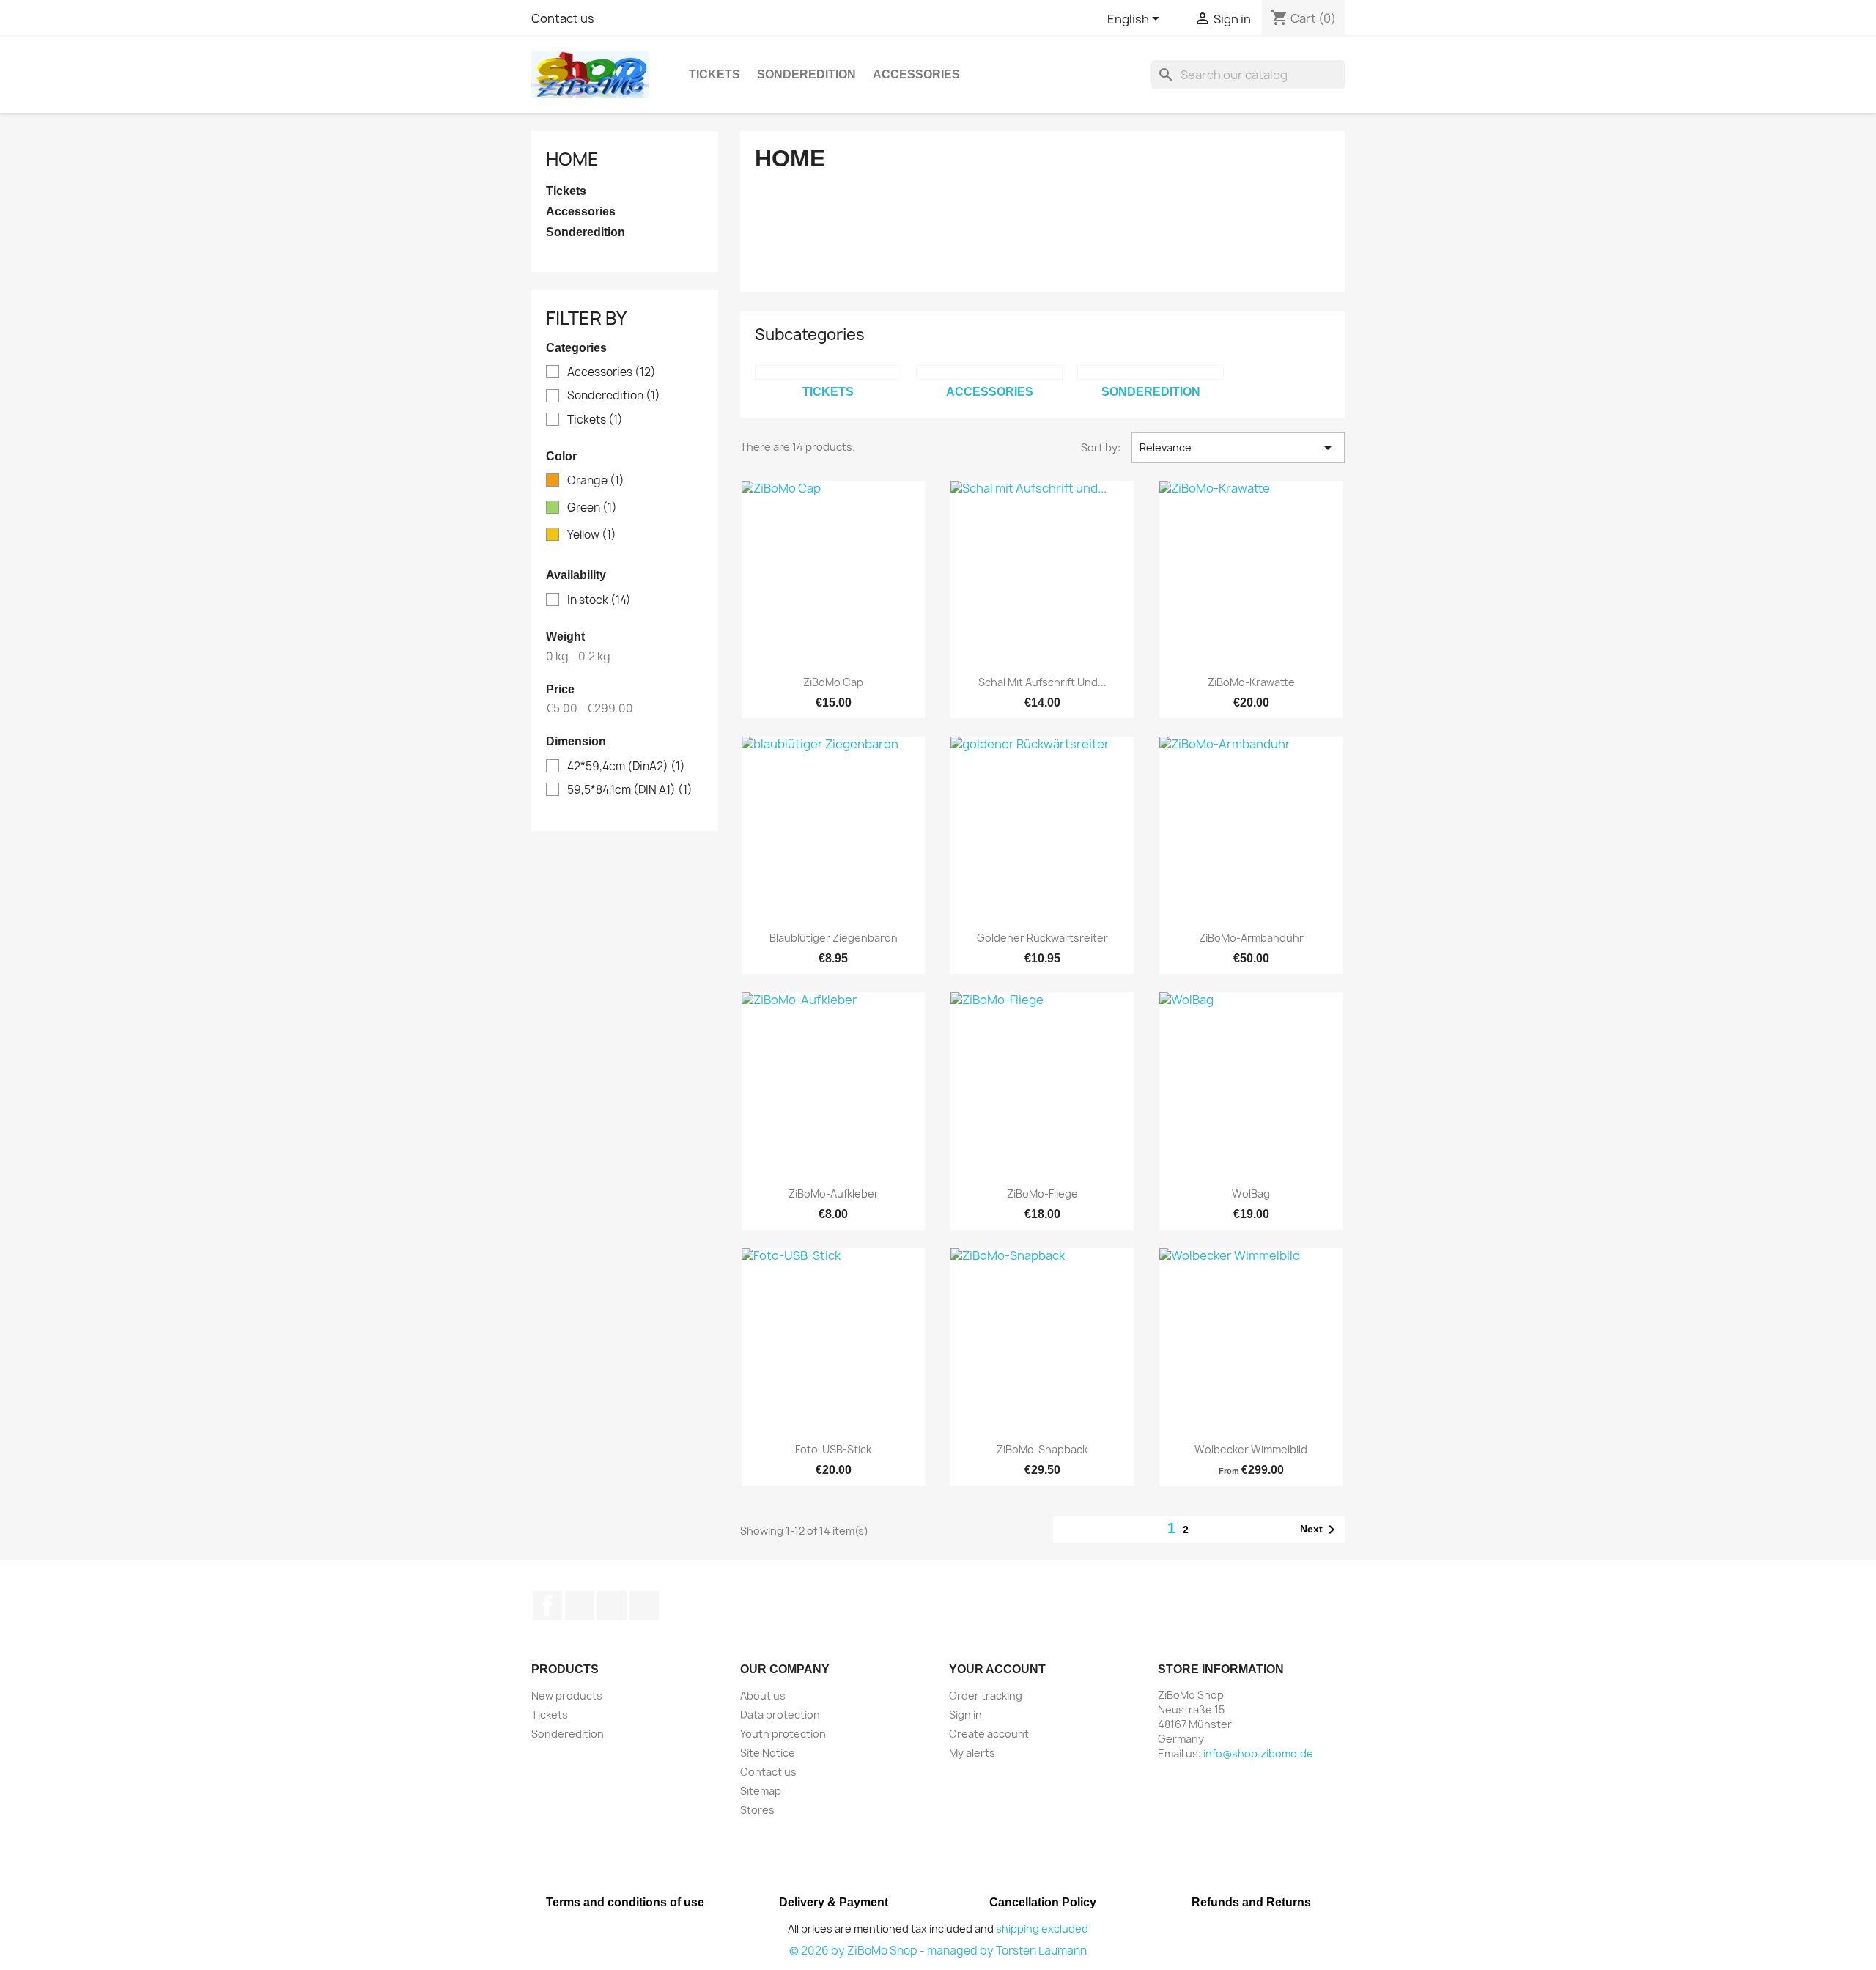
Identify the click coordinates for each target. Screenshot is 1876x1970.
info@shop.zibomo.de (1258, 1753)
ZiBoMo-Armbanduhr (1251, 938)
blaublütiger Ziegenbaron (834, 938)
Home (572, 159)
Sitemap (761, 1791)
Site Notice (768, 1753)
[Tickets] (828, 372)
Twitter (580, 1606)
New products (567, 1696)
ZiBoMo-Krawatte (1251, 682)
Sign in (965, 1715)
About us (763, 1696)
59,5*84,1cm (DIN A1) (630, 790)
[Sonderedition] (1151, 372)
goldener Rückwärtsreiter (1042, 938)
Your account (997, 1669)
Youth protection (783, 1734)
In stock (599, 600)
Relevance (1238, 448)
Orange (596, 481)
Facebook (547, 1606)
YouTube (612, 1606)
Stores (757, 1810)
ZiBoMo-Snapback (1042, 1449)
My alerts (972, 1753)
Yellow (592, 535)
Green (592, 508)
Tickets (714, 74)
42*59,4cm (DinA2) (626, 767)
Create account (989, 1734)
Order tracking (986, 1696)
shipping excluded (1042, 1929)
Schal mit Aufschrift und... (1042, 682)
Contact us (563, 18)
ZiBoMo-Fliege (1042, 1194)
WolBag (1251, 1194)
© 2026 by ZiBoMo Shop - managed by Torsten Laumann (938, 1951)
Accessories (916, 74)
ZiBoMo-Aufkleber (834, 1194)
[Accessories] (989, 372)
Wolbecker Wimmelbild (1251, 1449)
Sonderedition (806, 74)
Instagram (644, 1606)
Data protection (780, 1715)
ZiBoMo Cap (833, 682)
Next (1320, 1530)
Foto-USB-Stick (833, 1449)
